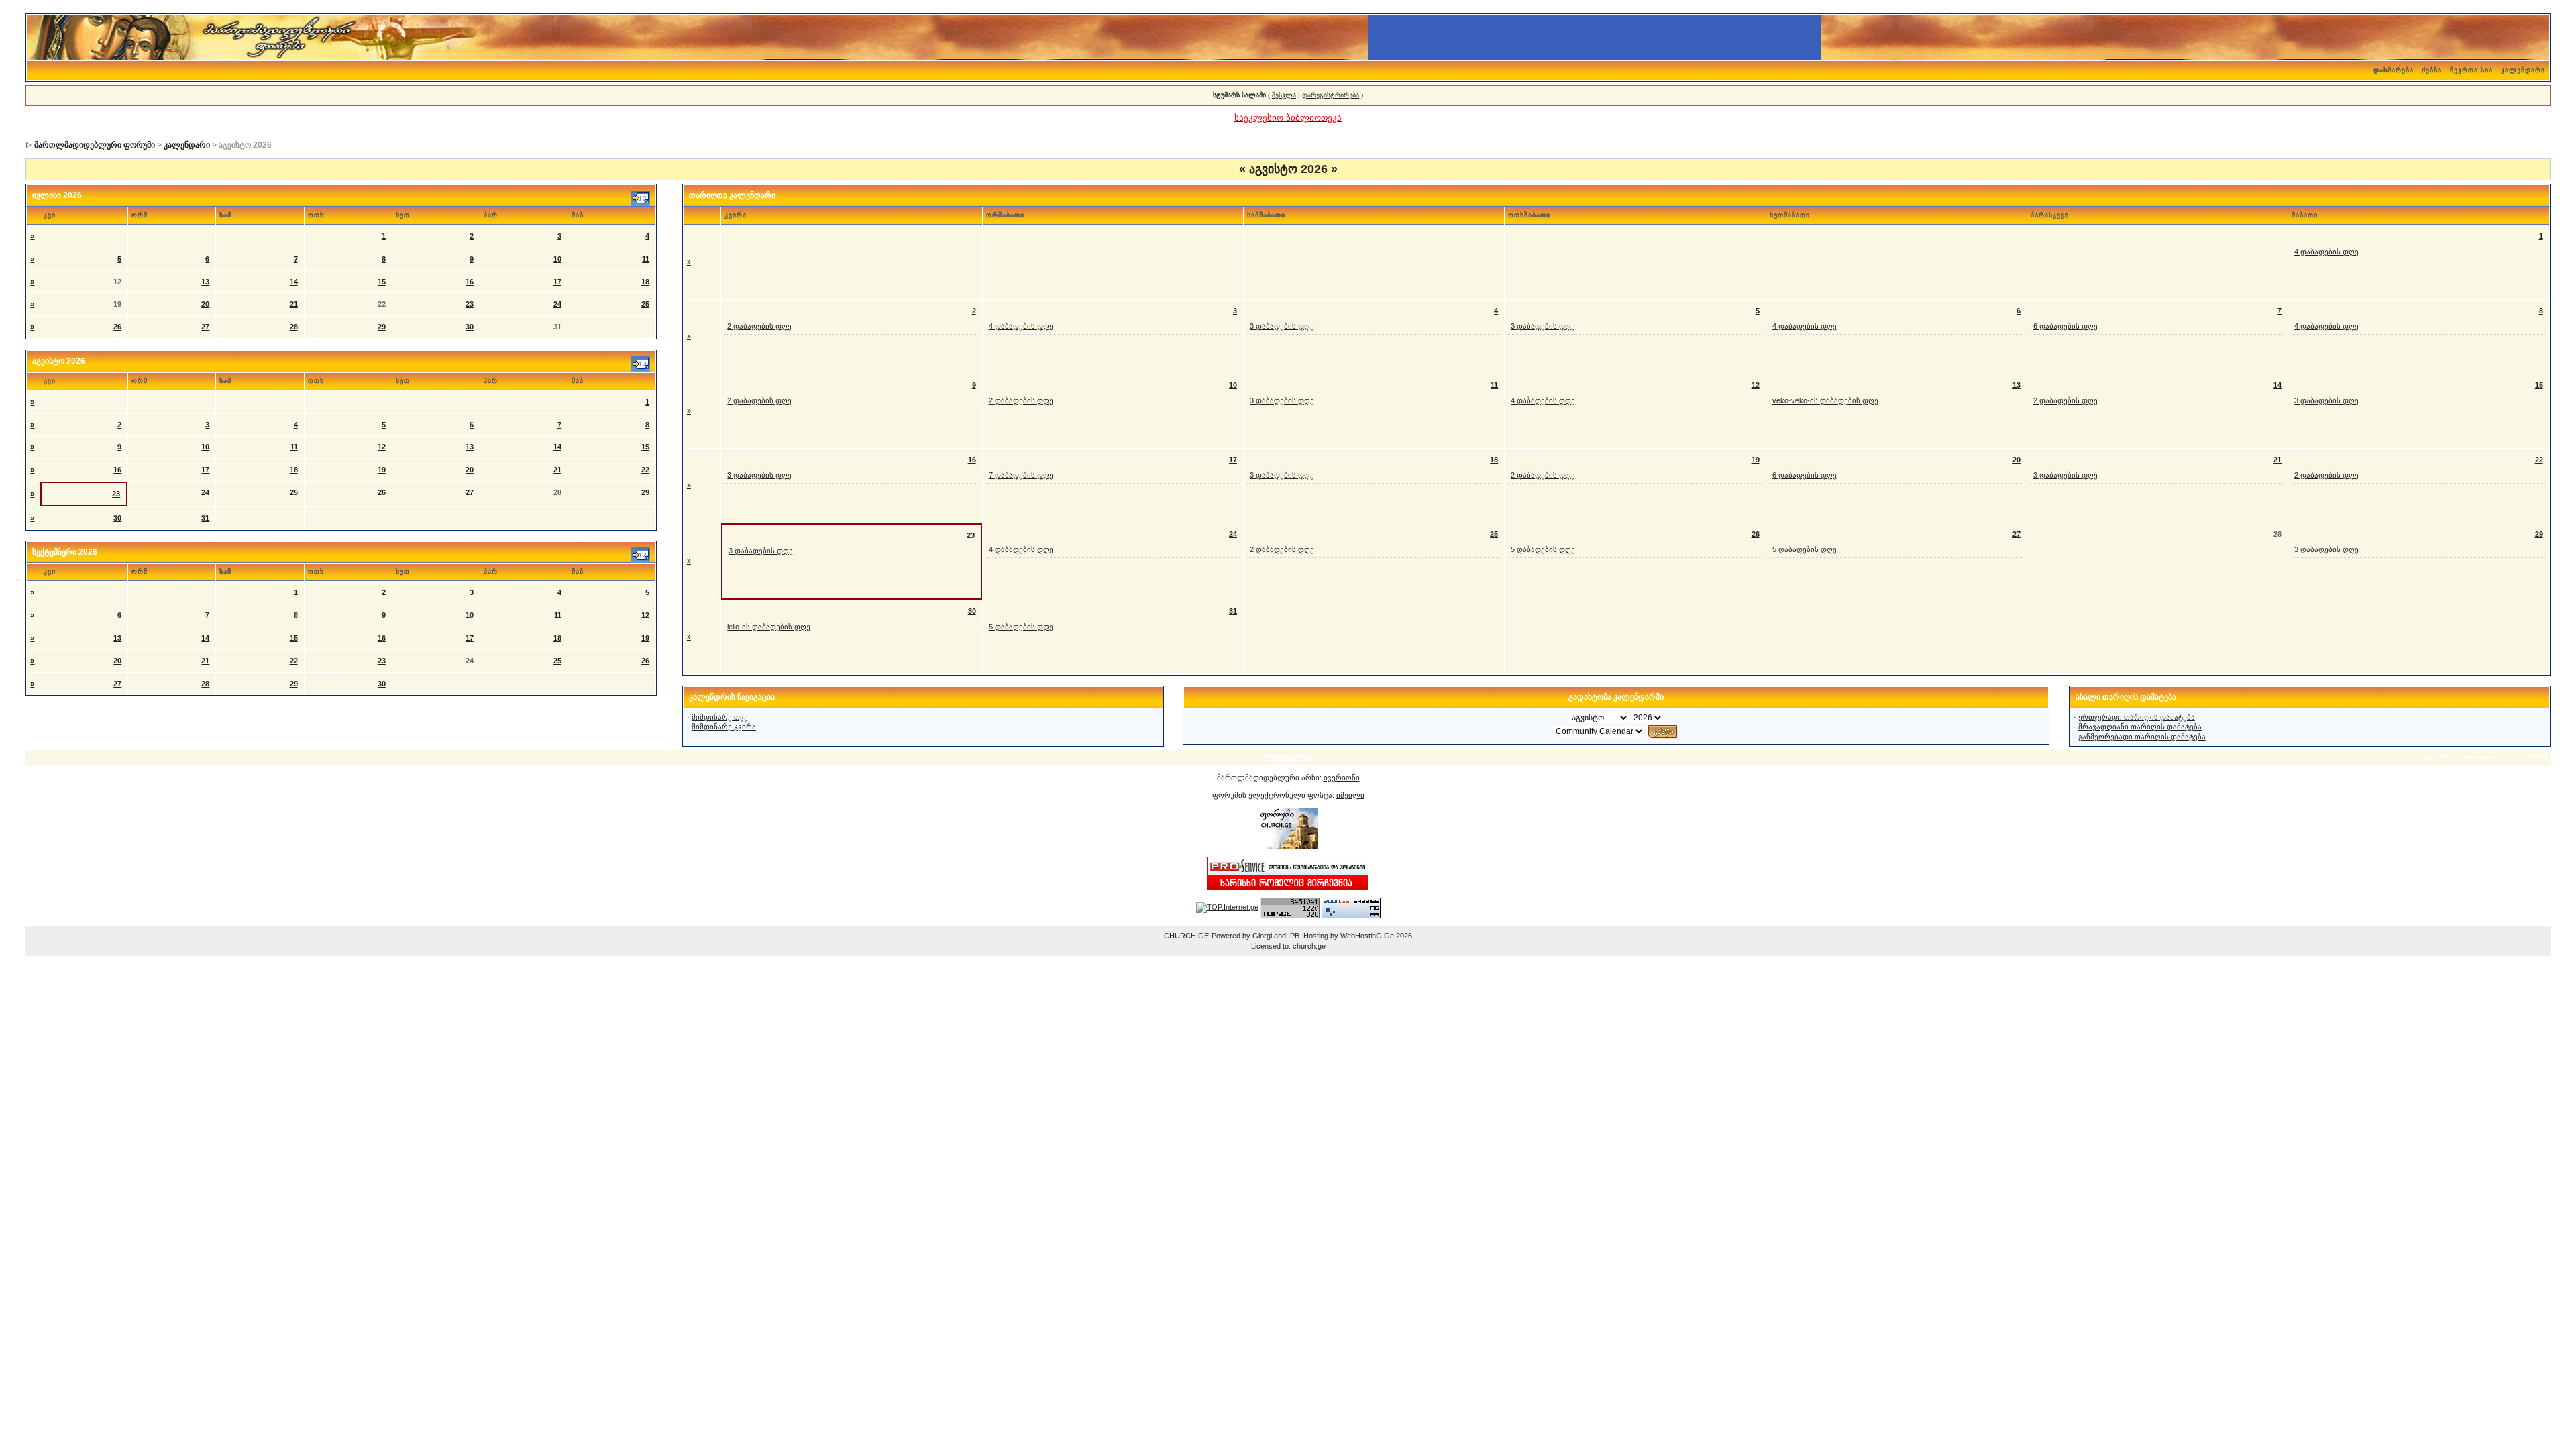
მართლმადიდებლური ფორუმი (95, 145)
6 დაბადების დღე (2065, 326)
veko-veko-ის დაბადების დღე (1825, 400)
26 (117, 327)
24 (557, 304)
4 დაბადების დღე (2326, 252)
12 (382, 447)
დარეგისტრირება (1331, 95)
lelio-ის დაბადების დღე (769, 627)
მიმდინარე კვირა (724, 727)
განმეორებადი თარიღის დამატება (2142, 737)
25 (645, 304)
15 (382, 282)
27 (205, 327)
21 (294, 304)
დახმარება (2394, 70)
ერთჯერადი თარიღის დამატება (2137, 717)
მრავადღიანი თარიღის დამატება (2140, 727)
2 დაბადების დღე (759, 326)
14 (294, 282)
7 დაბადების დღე (1021, 475)
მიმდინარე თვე (720, 717)
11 (646, 259)
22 (645, 470)
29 (382, 327)
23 (470, 304)
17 (557, 282)
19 (382, 470)
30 (470, 327)
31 (205, 518)
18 (645, 282)
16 (470, 282)
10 (557, 259)
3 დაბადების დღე (1282, 326)
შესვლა (1284, 95)
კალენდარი (2523, 70)
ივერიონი (1342, 777)
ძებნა (2432, 70)
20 (205, 304)
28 (294, 327)
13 (205, 282)
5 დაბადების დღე (1543, 549)
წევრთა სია (2471, 70)
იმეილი (1350, 795)
